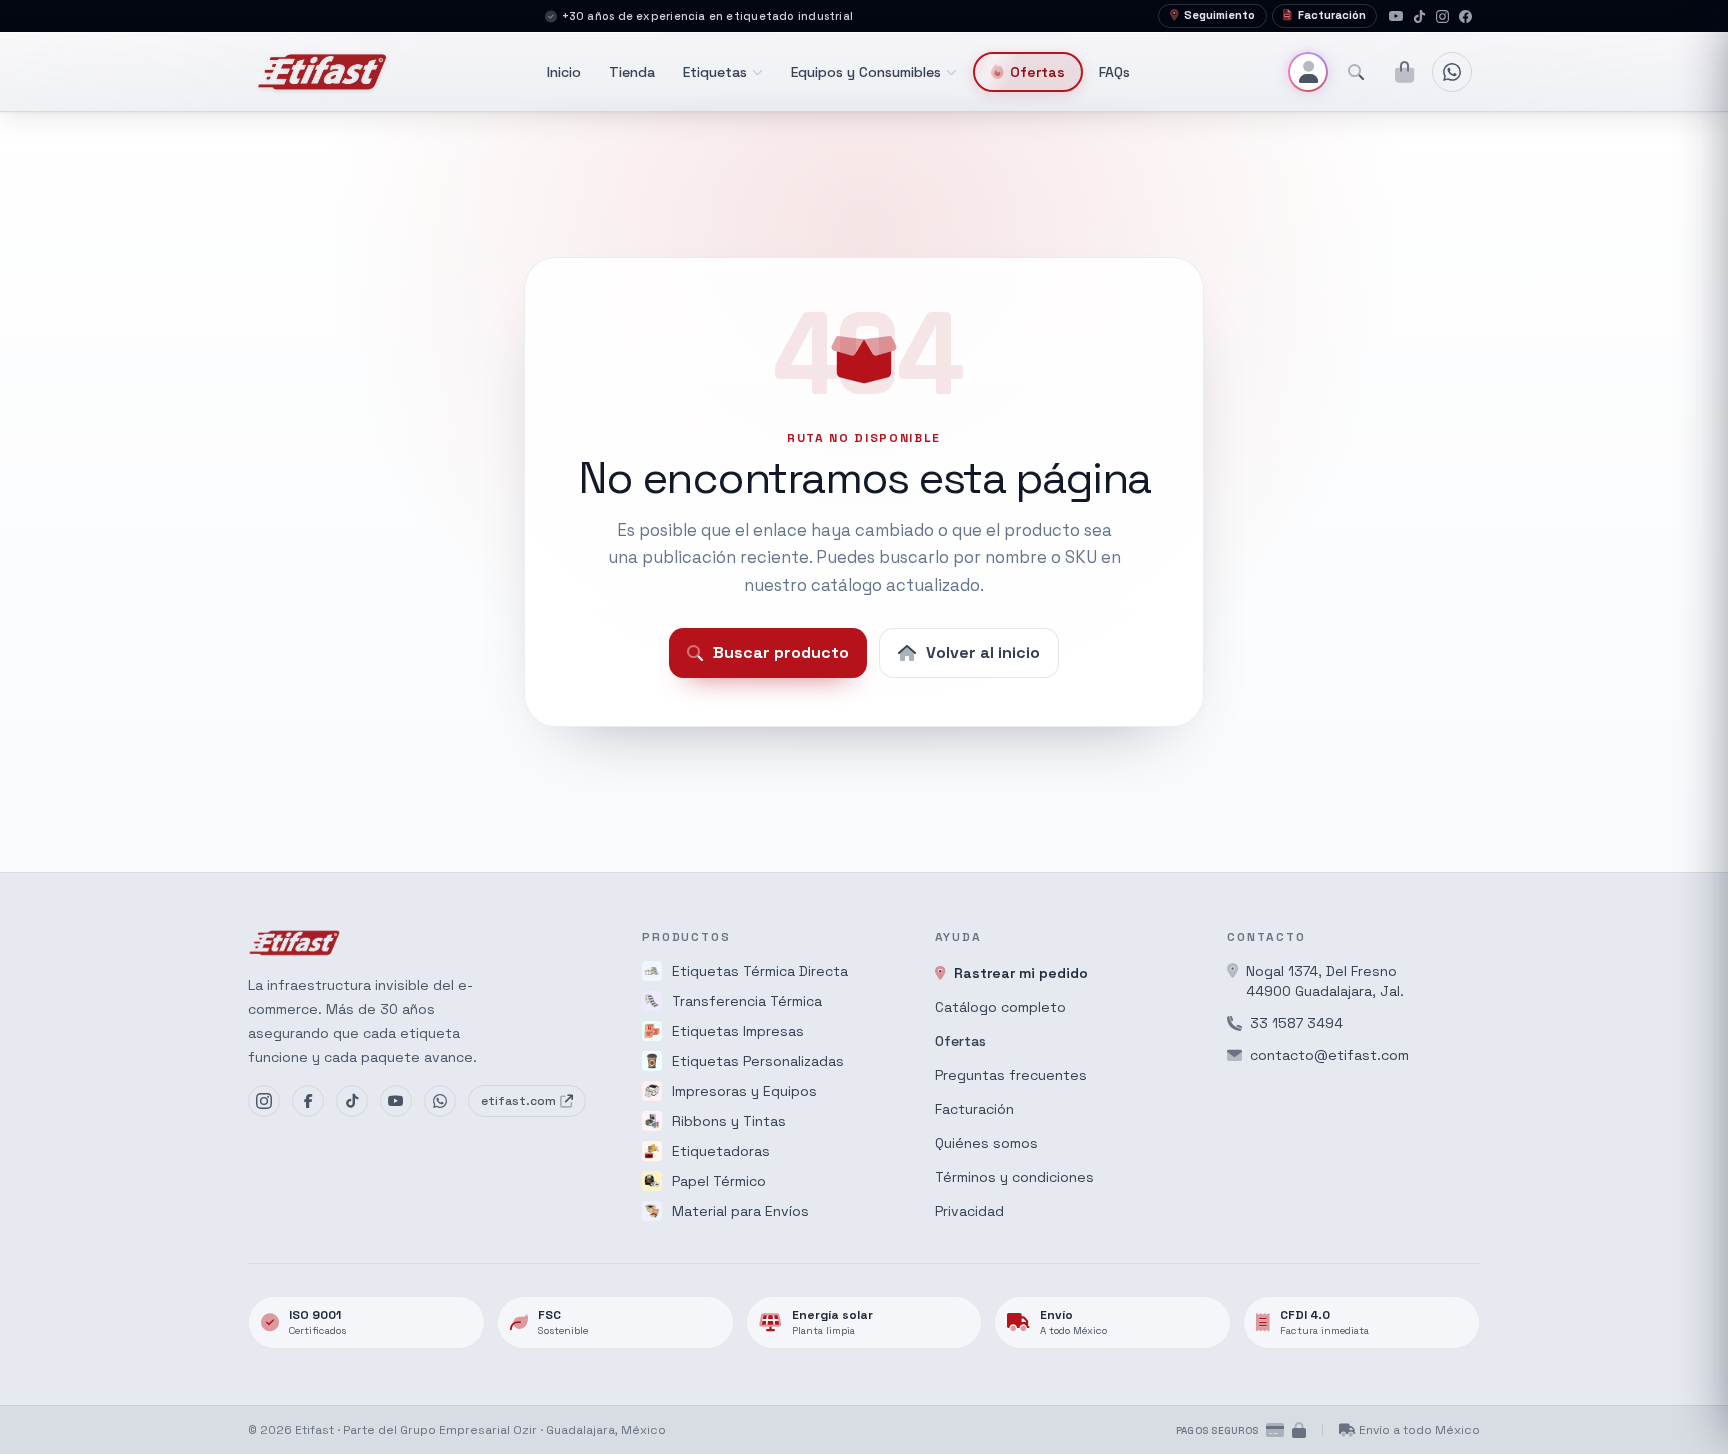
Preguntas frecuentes (1011, 1075)
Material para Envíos (740, 1211)
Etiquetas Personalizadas (758, 1061)
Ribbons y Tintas (729, 1121)
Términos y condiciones (1014, 1177)
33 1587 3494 (1296, 1023)
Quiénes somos (986, 1143)
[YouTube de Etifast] (396, 1101)
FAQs (1114, 72)
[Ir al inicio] (323, 72)
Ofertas (1037, 72)
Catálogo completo (1000, 1007)
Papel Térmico (719, 1181)
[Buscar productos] (1356, 72)
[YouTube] (1396, 16)
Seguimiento (1219, 15)
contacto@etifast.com (1329, 1055)
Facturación (1332, 15)
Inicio (564, 72)
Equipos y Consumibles (866, 72)
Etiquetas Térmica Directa (760, 971)
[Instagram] (1442, 16)
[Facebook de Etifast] (308, 1101)
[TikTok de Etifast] (352, 1101)
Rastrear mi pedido (1021, 973)
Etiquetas (715, 72)
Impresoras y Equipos (744, 1091)
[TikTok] (1419, 16)
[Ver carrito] (1404, 72)
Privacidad (969, 1211)
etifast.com (518, 1101)
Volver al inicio (983, 652)
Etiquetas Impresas (738, 1031)
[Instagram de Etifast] (264, 1101)
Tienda (632, 72)
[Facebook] (1465, 16)
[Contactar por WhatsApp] (1452, 72)
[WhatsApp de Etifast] (440, 1101)
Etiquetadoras (721, 1151)
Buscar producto (781, 652)
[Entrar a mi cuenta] (1308, 72)
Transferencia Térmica (747, 1001)
